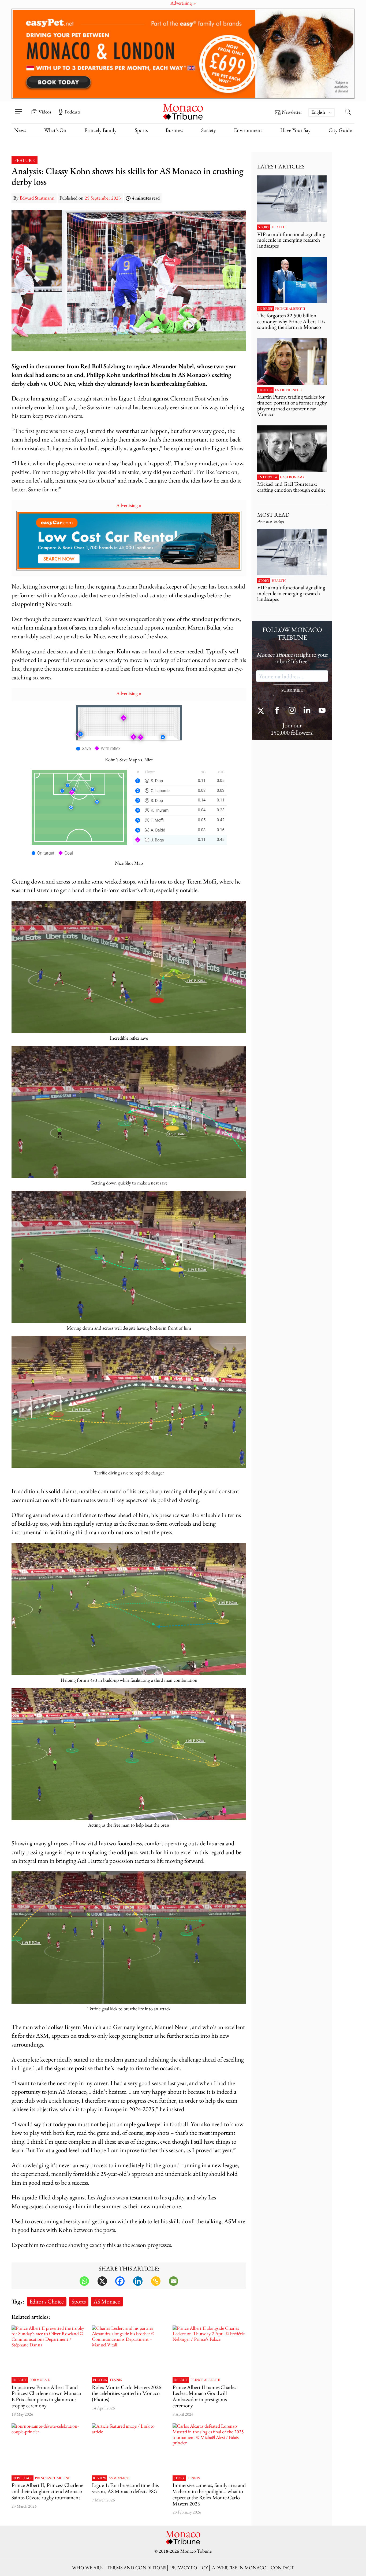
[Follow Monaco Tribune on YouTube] (322, 711)
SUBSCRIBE (292, 690)
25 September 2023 (103, 198)
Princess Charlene (52, 2478)
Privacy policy (189, 2568)
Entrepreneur (288, 390)
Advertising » (129, 505)
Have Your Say (295, 130)
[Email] (173, 2281)
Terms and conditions (136, 2568)
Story (179, 2478)
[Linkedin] (138, 2281)
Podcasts (73, 112)
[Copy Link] (156, 2281)
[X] (102, 2281)
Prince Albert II (206, 2380)
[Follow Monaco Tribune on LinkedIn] (307, 711)
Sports (141, 130)
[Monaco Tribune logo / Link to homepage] (183, 111)
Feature (25, 160)
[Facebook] (120, 2281)
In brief (20, 2380)
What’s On (55, 130)
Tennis (116, 2380)
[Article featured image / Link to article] (129, 2448)
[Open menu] (18, 108)
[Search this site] (348, 112)
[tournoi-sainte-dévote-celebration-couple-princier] (48, 2448)
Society (209, 130)
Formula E (40, 2380)
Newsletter (292, 112)
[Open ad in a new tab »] (183, 54)
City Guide (340, 130)
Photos (100, 2380)
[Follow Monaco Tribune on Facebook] (277, 711)
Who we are (87, 2568)
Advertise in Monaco (239, 2568)
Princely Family (100, 130)
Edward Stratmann (37, 198)
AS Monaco (107, 2301)
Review (100, 2478)
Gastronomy (292, 477)
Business (174, 130)
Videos (45, 112)
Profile (265, 390)
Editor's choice (47, 2301)
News (20, 130)
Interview (268, 477)
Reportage (23, 2478)
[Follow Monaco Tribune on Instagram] (292, 711)
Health (279, 227)
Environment (248, 130)
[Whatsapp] (84, 2281)
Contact (282, 2568)
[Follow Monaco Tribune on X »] (262, 711)
